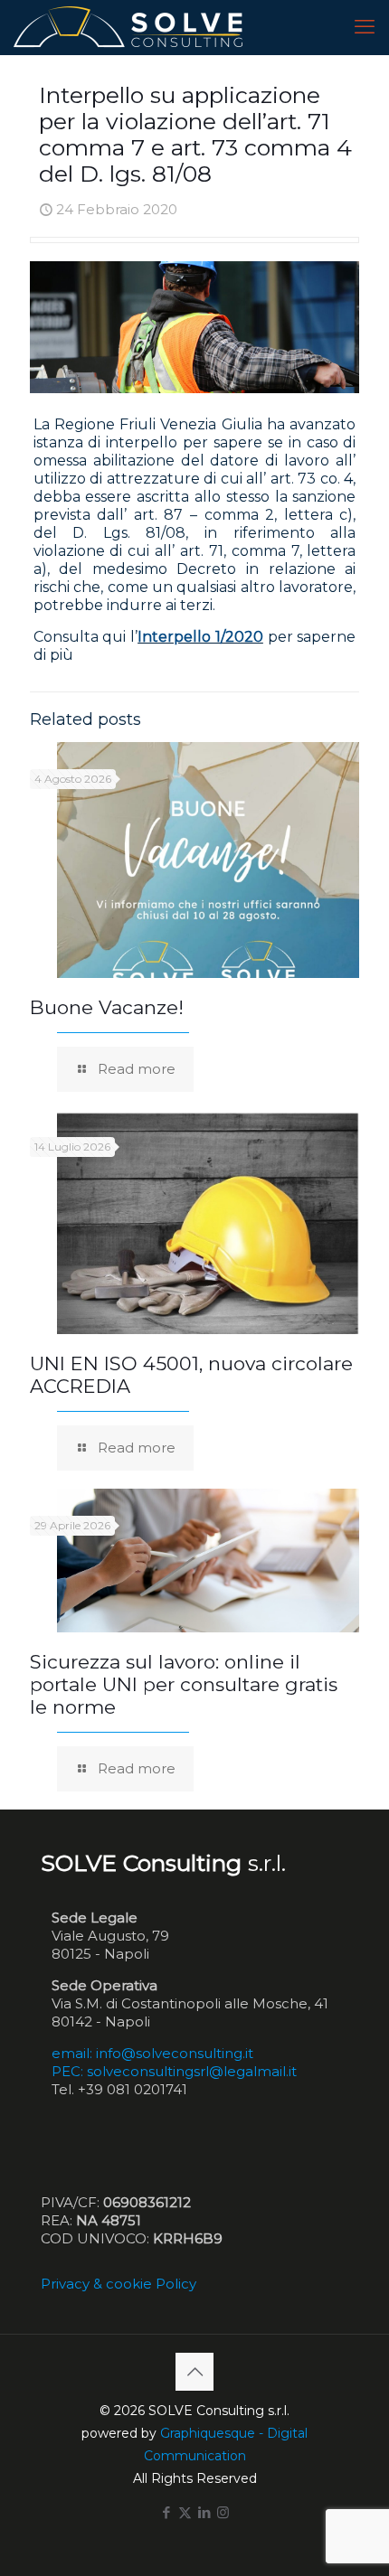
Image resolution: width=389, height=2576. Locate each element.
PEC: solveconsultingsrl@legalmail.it (174, 2071)
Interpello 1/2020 (200, 637)
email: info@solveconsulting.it (152, 2053)
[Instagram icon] (223, 2512)
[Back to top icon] (194, 2372)
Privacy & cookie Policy (119, 2284)
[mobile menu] (365, 27)
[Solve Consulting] (132, 27)
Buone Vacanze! (107, 1007)
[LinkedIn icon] (204, 2512)
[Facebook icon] (166, 2512)
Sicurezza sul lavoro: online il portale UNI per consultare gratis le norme (184, 1684)
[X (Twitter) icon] (185, 2512)
